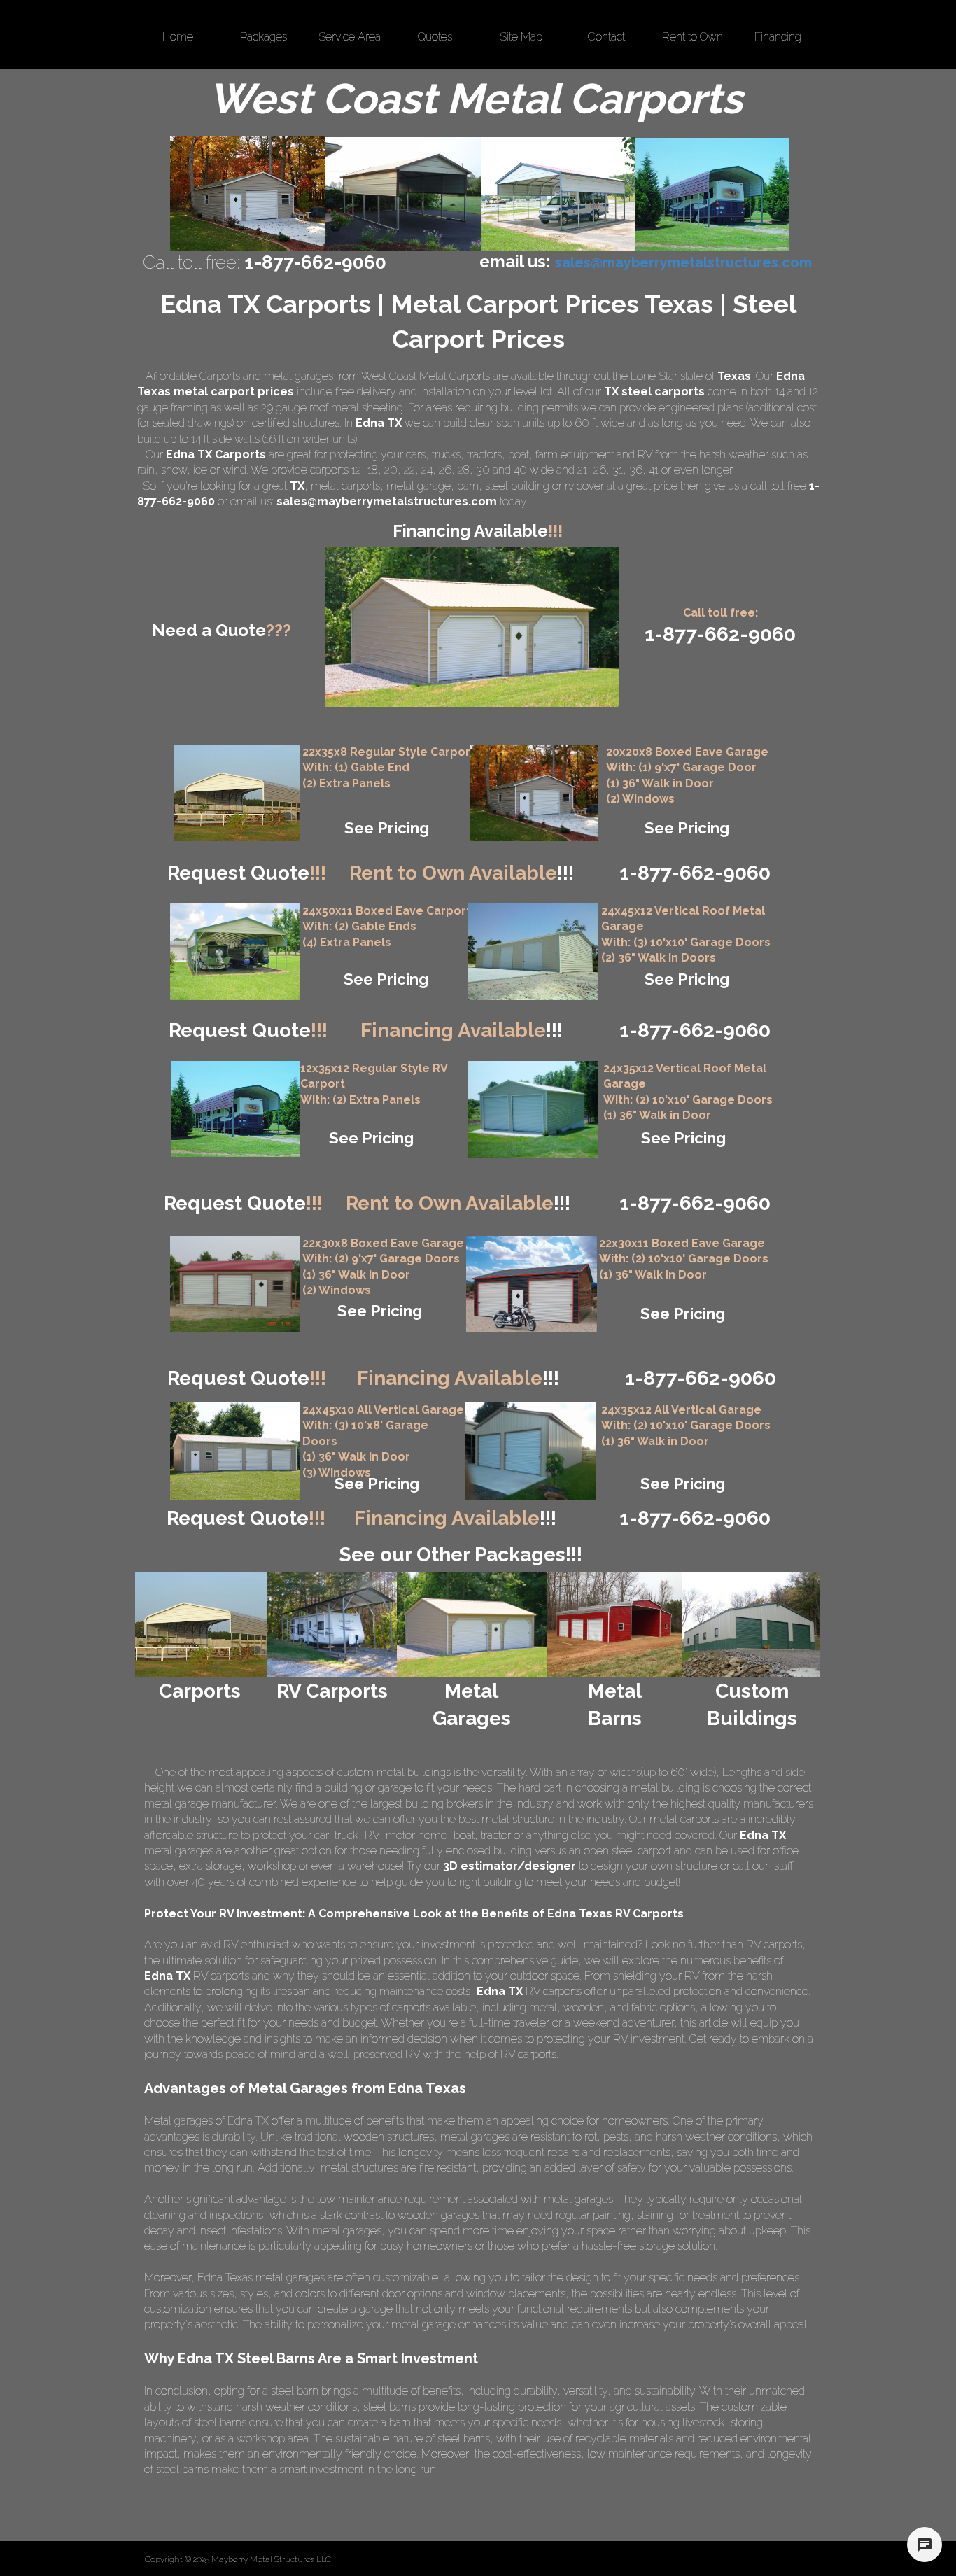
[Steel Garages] (235, 1284)
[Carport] (237, 793)
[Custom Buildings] (751, 1625)
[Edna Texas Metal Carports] (403, 194)
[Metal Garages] (471, 1625)
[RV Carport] (236, 1109)
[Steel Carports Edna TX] (558, 194)
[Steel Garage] (533, 1110)
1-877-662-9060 (695, 1203)
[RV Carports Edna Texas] (712, 195)
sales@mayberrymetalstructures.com (387, 501)
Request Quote (247, 873)
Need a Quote (222, 630)
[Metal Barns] (615, 1625)
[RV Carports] (332, 1625)
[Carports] (201, 1625)
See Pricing (387, 828)
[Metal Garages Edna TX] (247, 193)
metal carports (345, 486)
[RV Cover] (235, 952)
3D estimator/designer (509, 1866)
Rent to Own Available (462, 873)
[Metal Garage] (534, 793)
